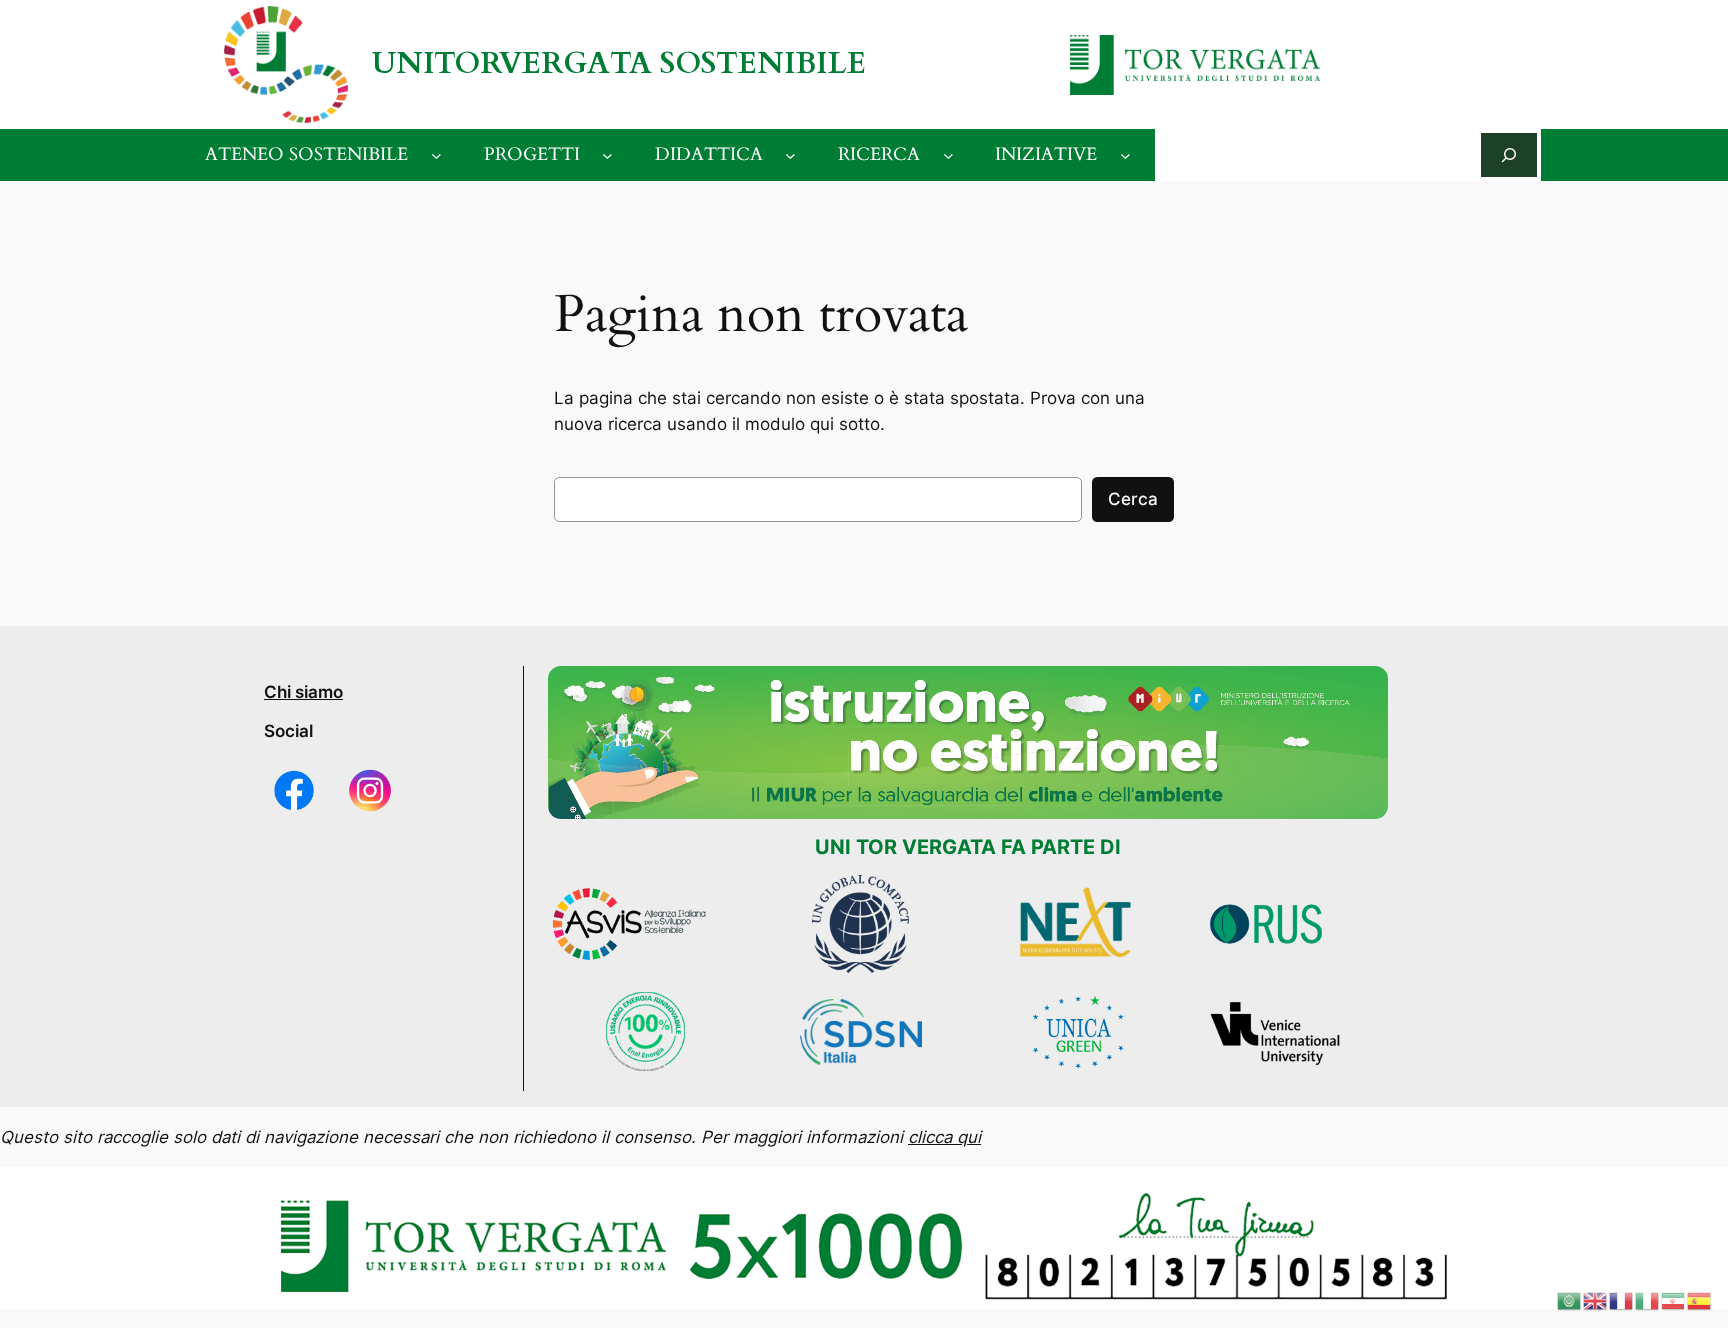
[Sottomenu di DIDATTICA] (790, 155)
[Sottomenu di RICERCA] (948, 155)
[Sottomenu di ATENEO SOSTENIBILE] (436, 155)
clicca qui (944, 1137)
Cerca (1133, 499)
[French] (1622, 1300)
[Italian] (1648, 1300)
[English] (1596, 1300)
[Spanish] (1700, 1300)
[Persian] (1674, 1300)
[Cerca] (1509, 154)
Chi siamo (303, 692)
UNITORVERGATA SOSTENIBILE (619, 63)
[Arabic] (1570, 1300)
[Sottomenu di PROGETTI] (607, 155)
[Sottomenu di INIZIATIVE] (1125, 155)
